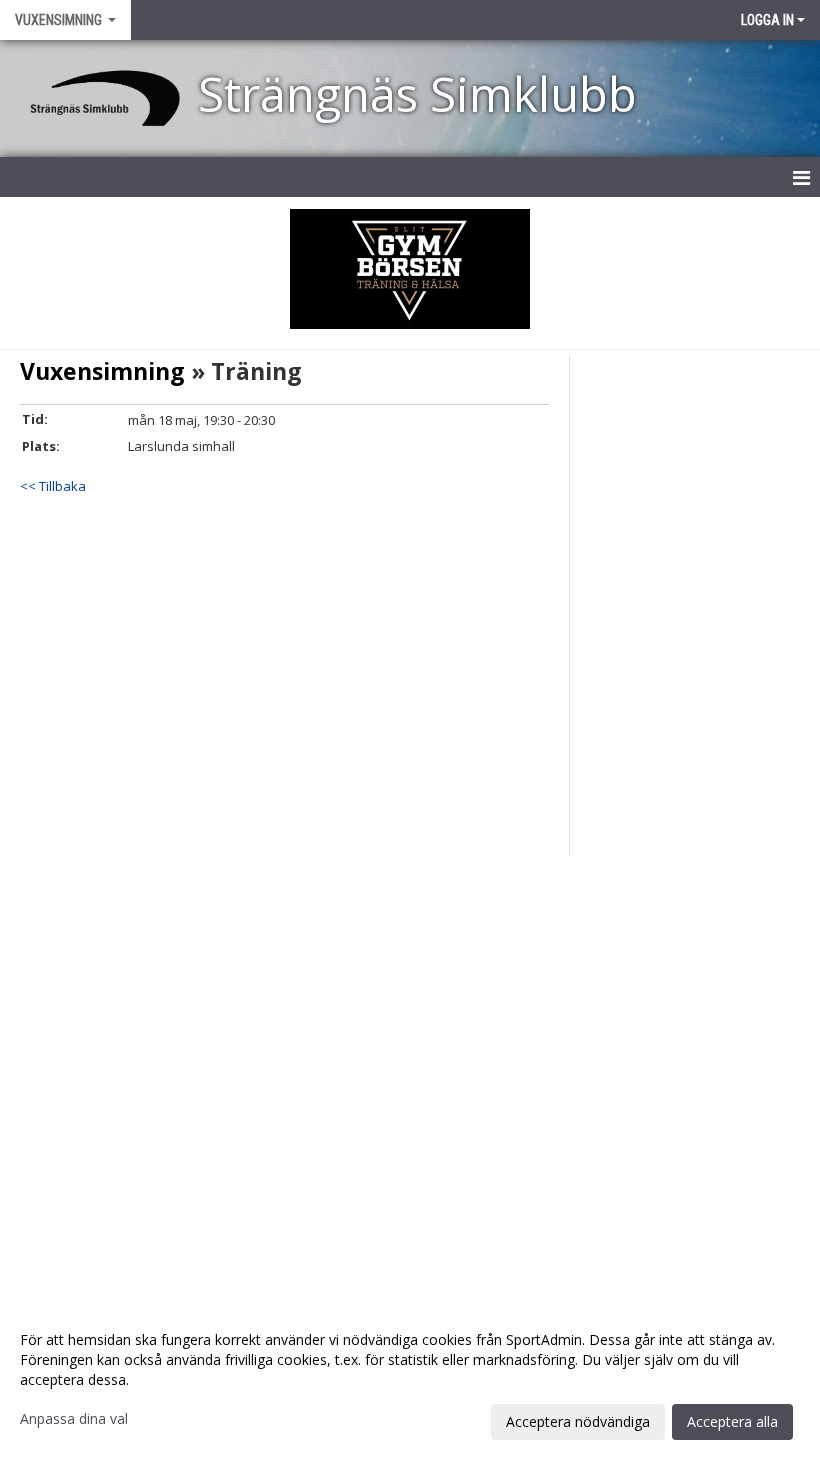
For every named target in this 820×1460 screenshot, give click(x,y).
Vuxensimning (102, 371)
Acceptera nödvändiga (578, 1421)
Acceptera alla (732, 1421)
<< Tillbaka (53, 486)
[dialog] (410, 1380)
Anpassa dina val (74, 1419)
